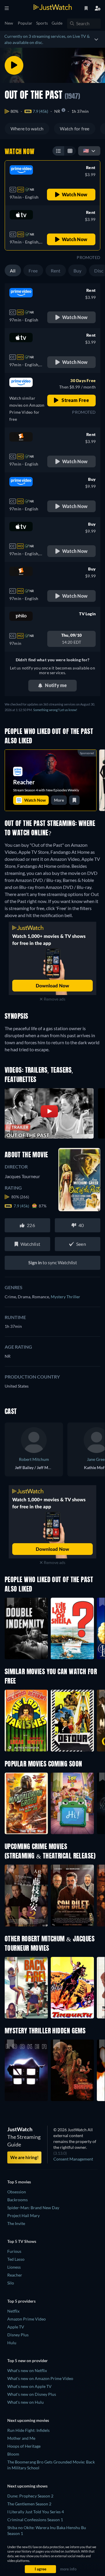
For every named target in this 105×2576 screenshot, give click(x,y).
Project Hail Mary (23, 2215)
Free (33, 271)
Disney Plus (18, 2335)
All (13, 271)
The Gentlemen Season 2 (29, 2504)
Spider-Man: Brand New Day (33, 2208)
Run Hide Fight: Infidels (28, 2430)
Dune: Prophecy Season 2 (30, 2496)
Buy (78, 271)
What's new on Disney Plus (32, 2394)
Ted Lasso (16, 2259)
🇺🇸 (86, 150)
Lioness (14, 2267)
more (59, 800)
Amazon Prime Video (27, 2319)
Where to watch (27, 128)
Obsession (17, 2192)
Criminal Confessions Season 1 (35, 2520)
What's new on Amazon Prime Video (40, 2378)
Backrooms (17, 2200)
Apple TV (16, 2327)
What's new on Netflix (27, 2370)
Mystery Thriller (65, 1297)
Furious (14, 2251)
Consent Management (73, 2159)
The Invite (16, 2223)
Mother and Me (21, 2438)
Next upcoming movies (28, 2420)
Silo (11, 2283)
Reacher (15, 2275)
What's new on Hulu (26, 2402)
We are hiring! (24, 2157)
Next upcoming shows (27, 2486)
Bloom (13, 2454)
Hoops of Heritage (24, 2446)
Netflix (13, 2311)
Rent (56, 271)
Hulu (12, 2343)
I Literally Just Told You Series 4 (36, 2512)
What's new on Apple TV (29, 2386)
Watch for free (75, 128)
